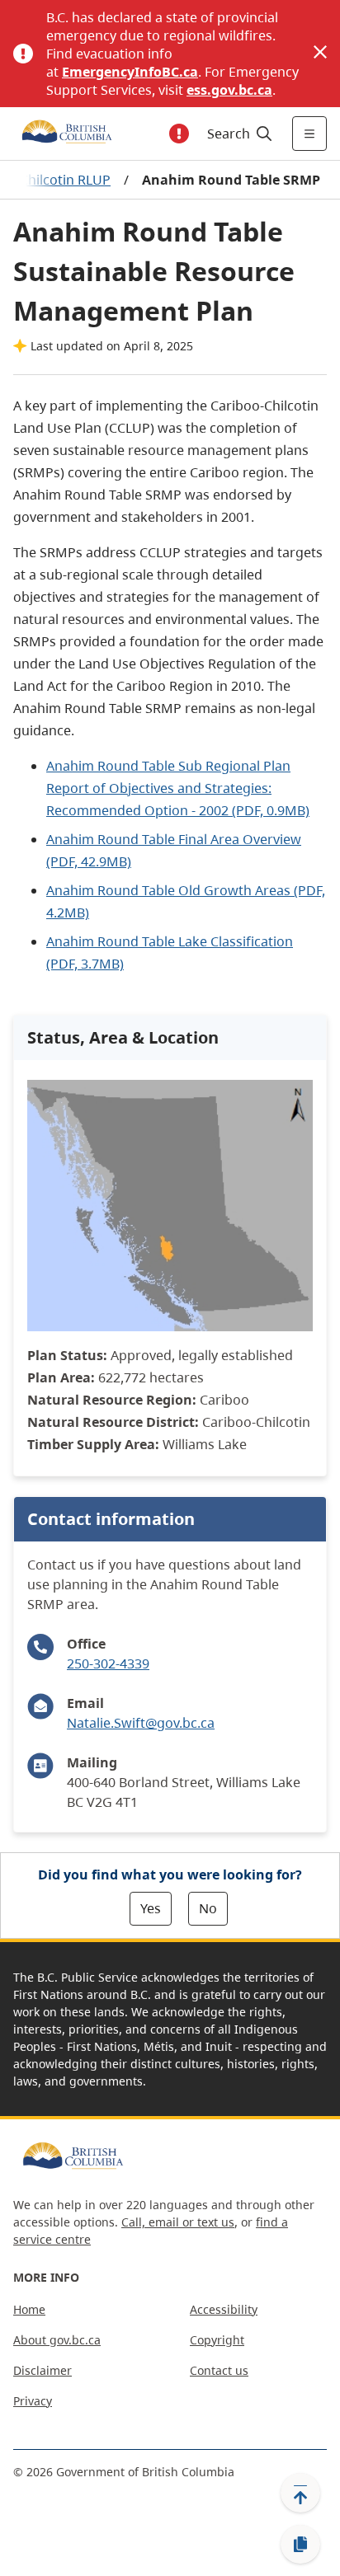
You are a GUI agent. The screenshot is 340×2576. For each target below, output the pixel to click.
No (208, 1908)
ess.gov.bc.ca (229, 90)
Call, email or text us (178, 2222)
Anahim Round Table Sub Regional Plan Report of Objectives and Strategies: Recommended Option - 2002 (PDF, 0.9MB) (178, 788)
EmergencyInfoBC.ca (130, 72)
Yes (151, 1908)
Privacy (33, 2401)
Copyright (217, 2340)
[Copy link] (300, 2545)
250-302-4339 (108, 1663)
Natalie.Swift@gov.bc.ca (141, 1723)
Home (29, 2309)
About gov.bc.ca (57, 2340)
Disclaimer (42, 2370)
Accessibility (224, 2309)
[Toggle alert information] (179, 134)
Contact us (219, 2370)
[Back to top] (300, 2493)
